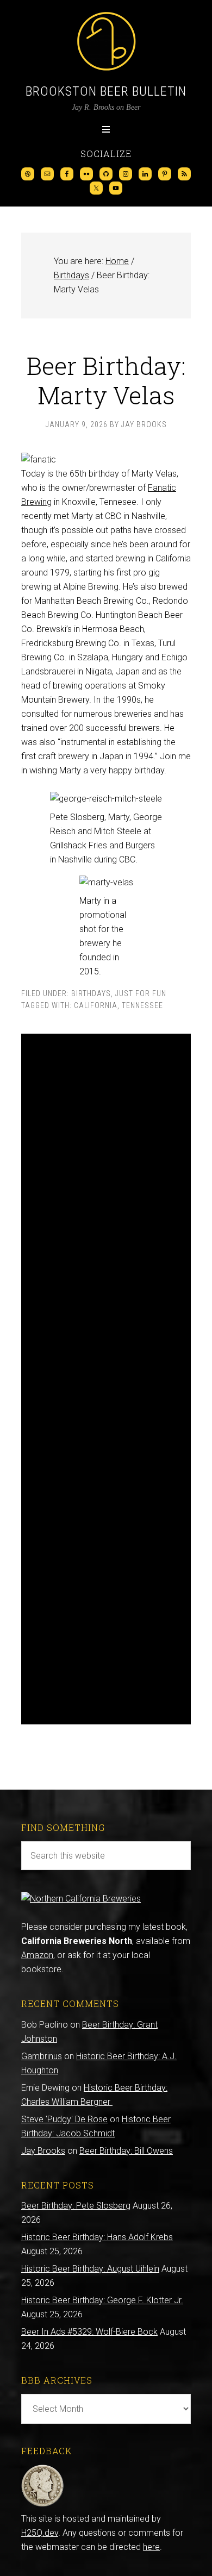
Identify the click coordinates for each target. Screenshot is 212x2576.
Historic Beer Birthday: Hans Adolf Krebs (97, 2237)
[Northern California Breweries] (81, 1899)
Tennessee (142, 1005)
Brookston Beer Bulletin (106, 91)
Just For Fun (141, 993)
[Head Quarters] (43, 2505)
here (151, 2547)
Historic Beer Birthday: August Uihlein (90, 2269)
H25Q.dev (40, 2533)
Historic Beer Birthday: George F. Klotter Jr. (102, 2300)
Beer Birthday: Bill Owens (126, 2151)
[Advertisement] (106, 1379)
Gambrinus (42, 2056)
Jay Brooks (43, 2151)
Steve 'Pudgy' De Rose (64, 2119)
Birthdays (91, 993)
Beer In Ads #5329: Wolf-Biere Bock (89, 2332)
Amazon (37, 1955)
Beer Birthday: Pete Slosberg (76, 2206)
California (96, 1005)
